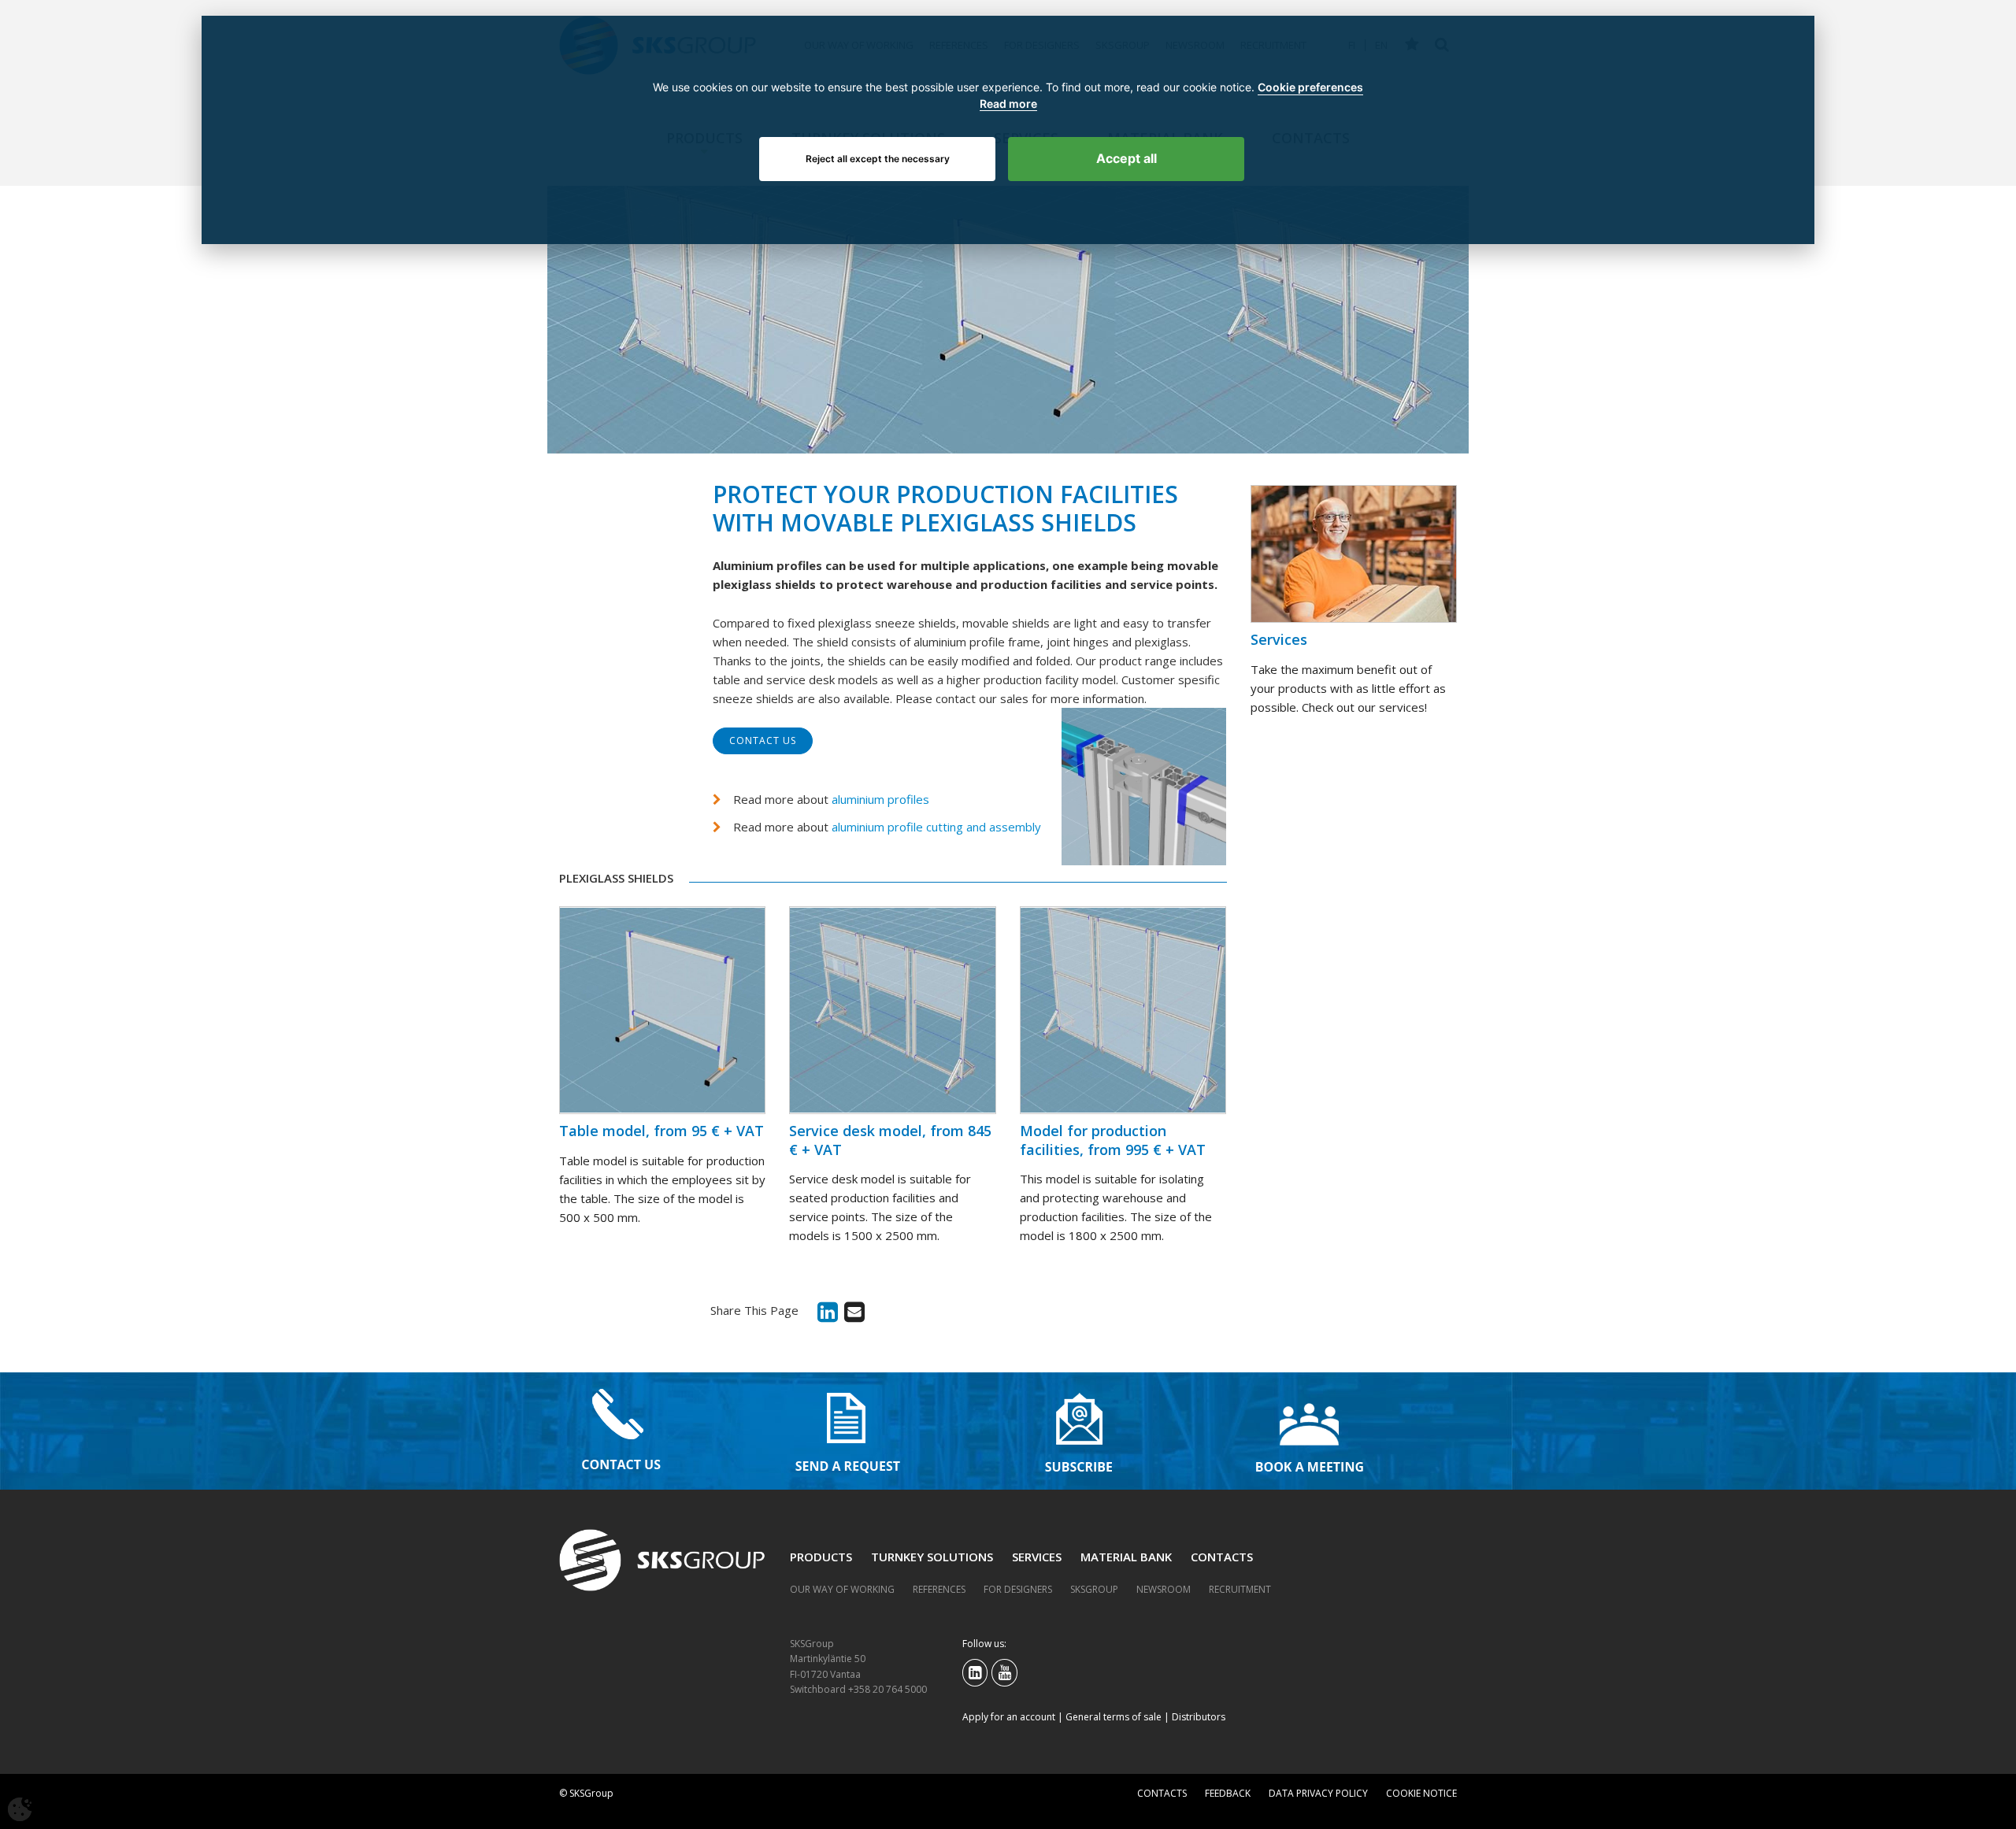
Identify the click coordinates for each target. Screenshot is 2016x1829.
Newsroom (1164, 1589)
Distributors (1199, 1717)
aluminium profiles (880, 799)
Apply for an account (1009, 1717)
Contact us (763, 740)
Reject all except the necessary (878, 159)
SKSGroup (1094, 1589)
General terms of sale (1114, 1717)
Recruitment (1240, 1589)
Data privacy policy (1318, 1793)
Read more (1008, 104)
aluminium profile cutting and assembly (936, 827)
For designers (1018, 1589)
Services (1037, 1557)
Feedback (1228, 1793)
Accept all (1127, 158)
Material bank (1126, 1557)
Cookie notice (1421, 1793)
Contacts (1222, 1557)
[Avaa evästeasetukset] (20, 1809)
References (939, 1589)
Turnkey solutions (932, 1557)
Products (821, 1557)
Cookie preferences (1310, 87)
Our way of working (842, 1589)
